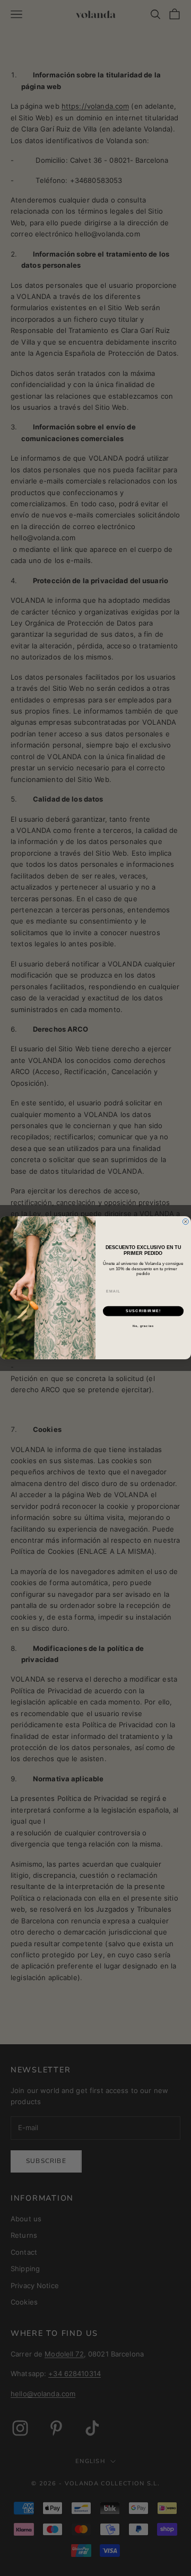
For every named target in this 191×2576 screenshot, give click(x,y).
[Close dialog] (185, 1222)
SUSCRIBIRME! (143, 1311)
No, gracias (143, 1326)
